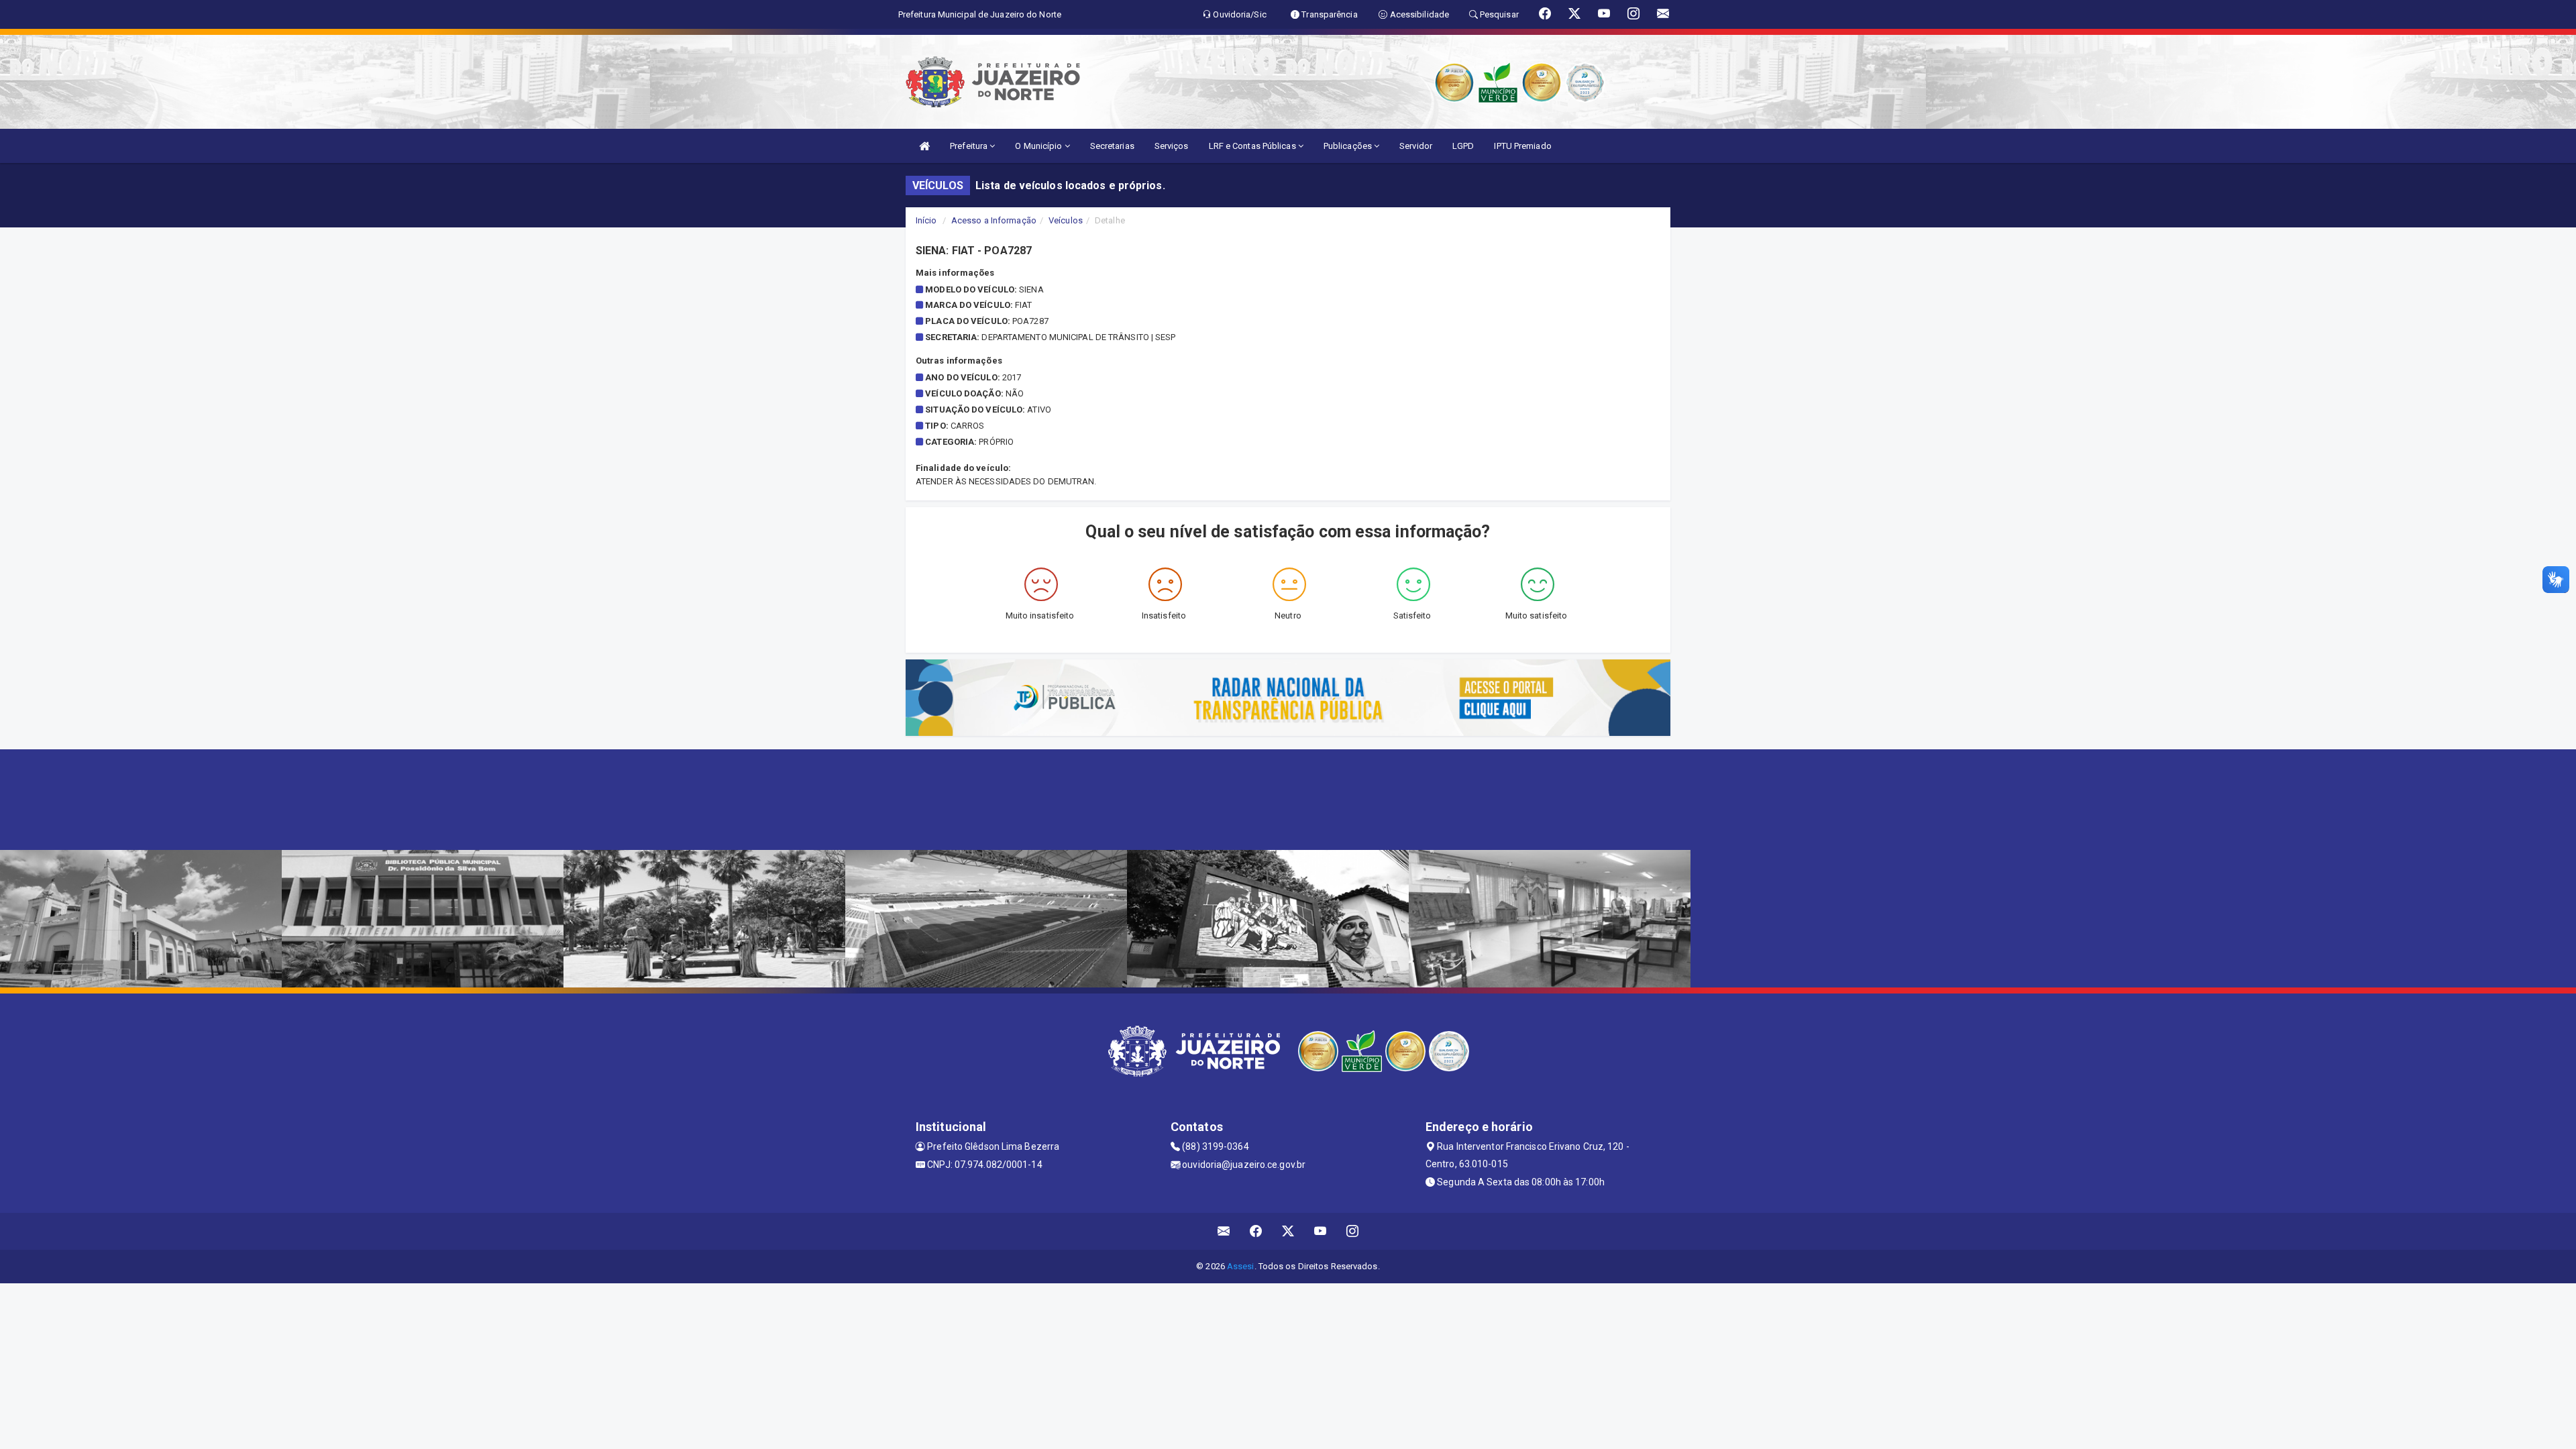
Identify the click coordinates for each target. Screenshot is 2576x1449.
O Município (1039, 146)
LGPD (1463, 146)
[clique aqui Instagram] (1353, 1231)
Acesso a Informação (994, 220)
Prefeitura (970, 146)
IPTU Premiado (1522, 146)
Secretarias (1112, 146)
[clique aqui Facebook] (1256, 1231)
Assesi (1241, 1266)
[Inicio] (924, 146)
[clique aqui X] (1288, 1231)
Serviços (1172, 146)
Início (926, 220)
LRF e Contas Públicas (1253, 146)
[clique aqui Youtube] (1321, 1231)
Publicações (1349, 146)
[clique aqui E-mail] (1224, 1231)
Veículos (1066, 220)
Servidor (1416, 146)
